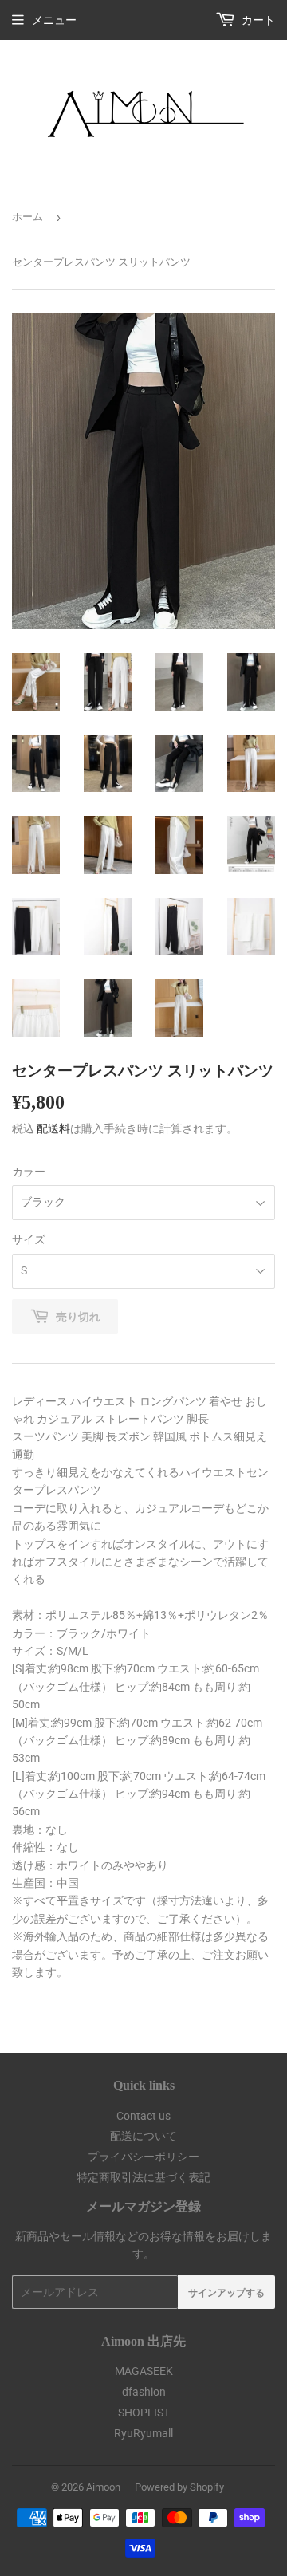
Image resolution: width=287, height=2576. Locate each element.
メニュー (54, 20)
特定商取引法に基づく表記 (143, 2177)
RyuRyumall (143, 2433)
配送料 (53, 1128)
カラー (29, 1172)
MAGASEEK (144, 2371)
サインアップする (226, 2292)
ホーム (28, 217)
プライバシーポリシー (143, 2157)
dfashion (144, 2392)
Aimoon (103, 2487)
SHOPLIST (144, 2413)
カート (257, 20)
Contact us (143, 2116)
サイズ (29, 1239)
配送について (143, 2136)
